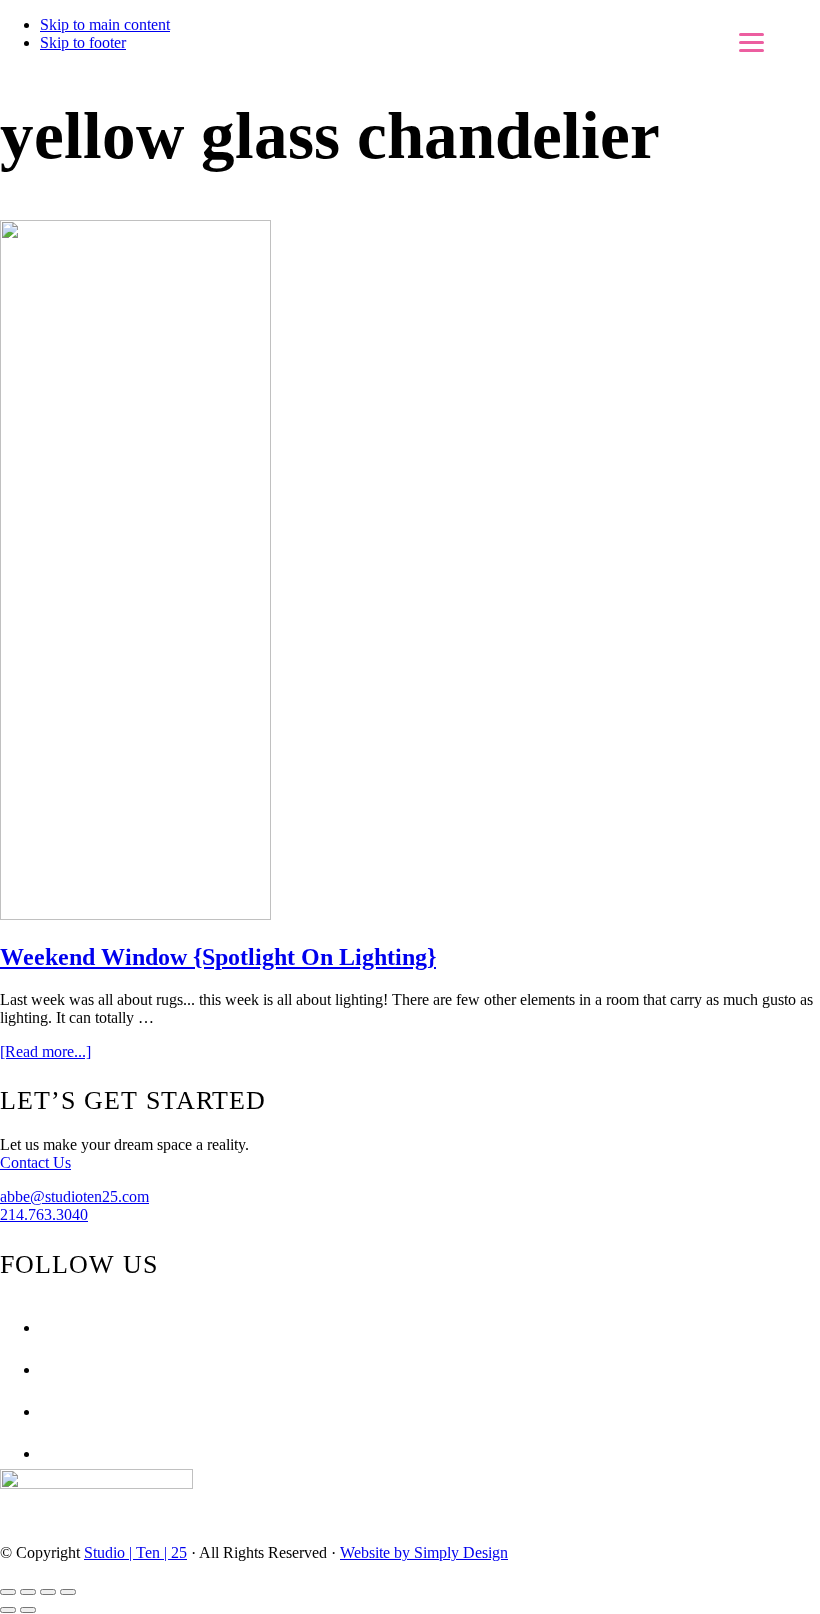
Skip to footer (83, 42)
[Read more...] (45, 1051)
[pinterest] (45, 1411)
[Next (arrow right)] (28, 1610)
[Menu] (751, 42)
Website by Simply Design (424, 1552)
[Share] (28, 1592)
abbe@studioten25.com (74, 1196)
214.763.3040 (44, 1214)
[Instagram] (45, 1369)
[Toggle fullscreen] (48, 1592)
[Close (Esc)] (8, 1592)
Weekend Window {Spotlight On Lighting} (218, 957)
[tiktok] (45, 1453)
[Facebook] (45, 1327)
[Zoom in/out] (68, 1592)
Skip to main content (105, 24)
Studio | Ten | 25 (135, 1552)
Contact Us (35, 1162)
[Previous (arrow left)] (8, 1610)
